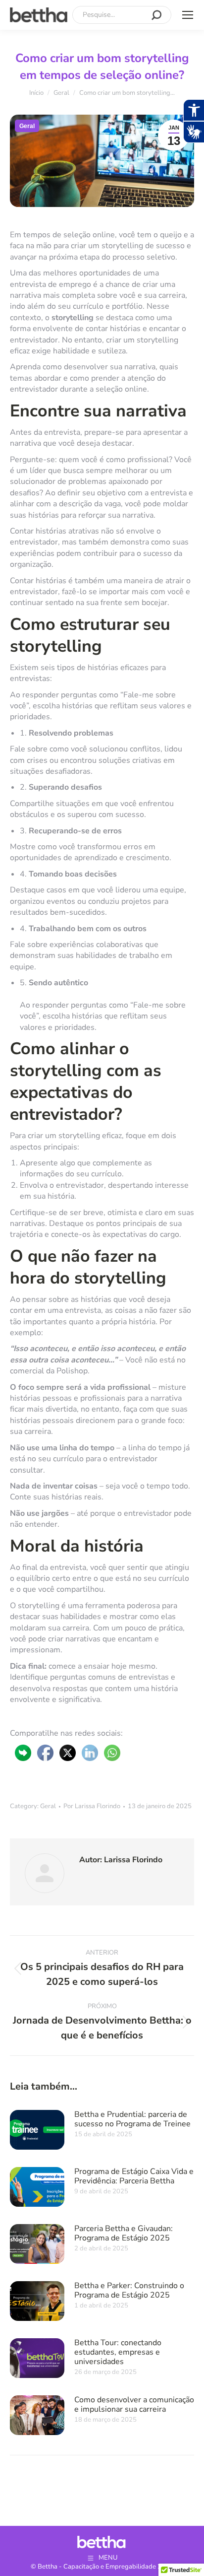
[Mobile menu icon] (188, 15)
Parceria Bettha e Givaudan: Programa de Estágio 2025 (124, 2233)
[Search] (156, 15)
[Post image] (37, 2130)
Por (92, 1806)
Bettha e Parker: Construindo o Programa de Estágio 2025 (129, 2290)
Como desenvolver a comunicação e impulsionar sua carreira (134, 2404)
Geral (27, 126)
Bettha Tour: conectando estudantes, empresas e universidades (118, 2352)
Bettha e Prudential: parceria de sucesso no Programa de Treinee (132, 2119)
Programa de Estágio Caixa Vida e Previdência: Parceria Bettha (134, 2176)
